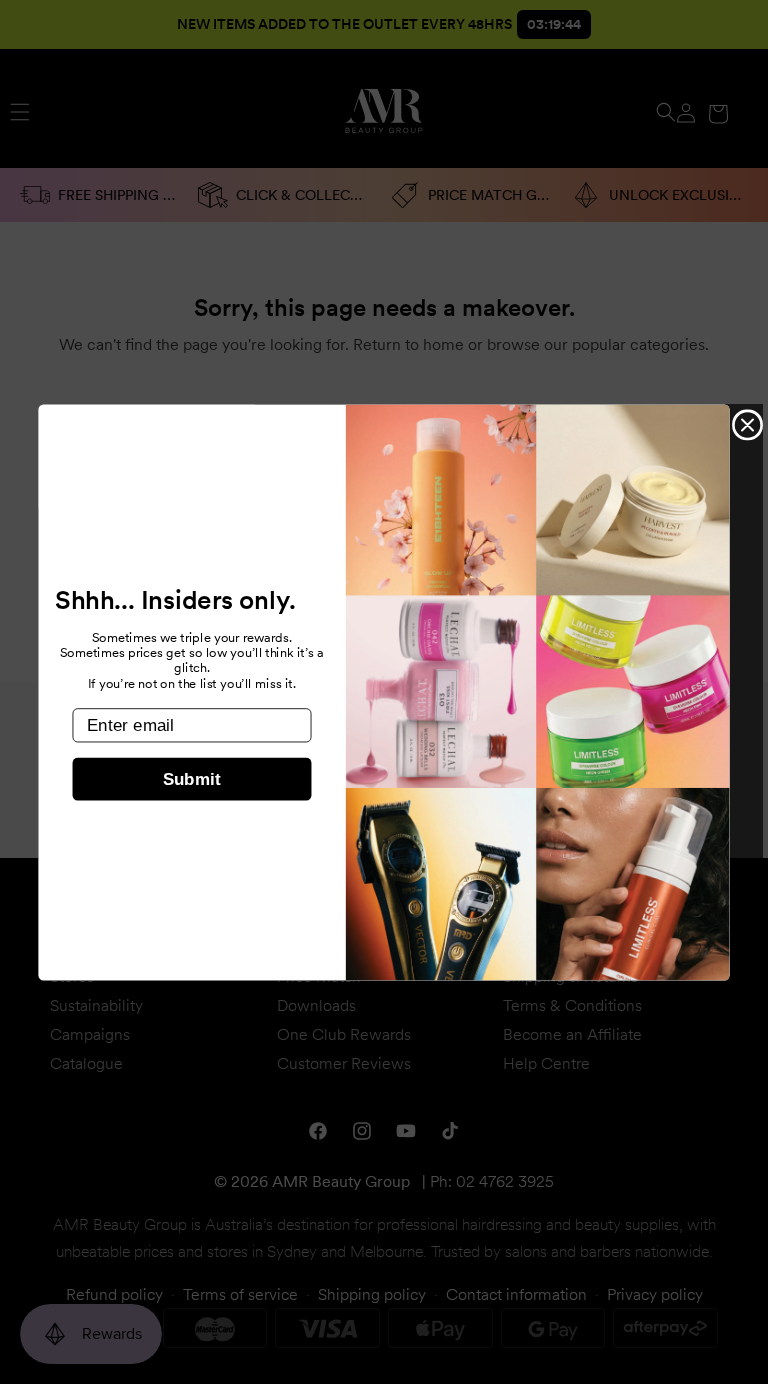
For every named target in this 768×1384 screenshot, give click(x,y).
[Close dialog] (747, 424)
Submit (192, 779)
